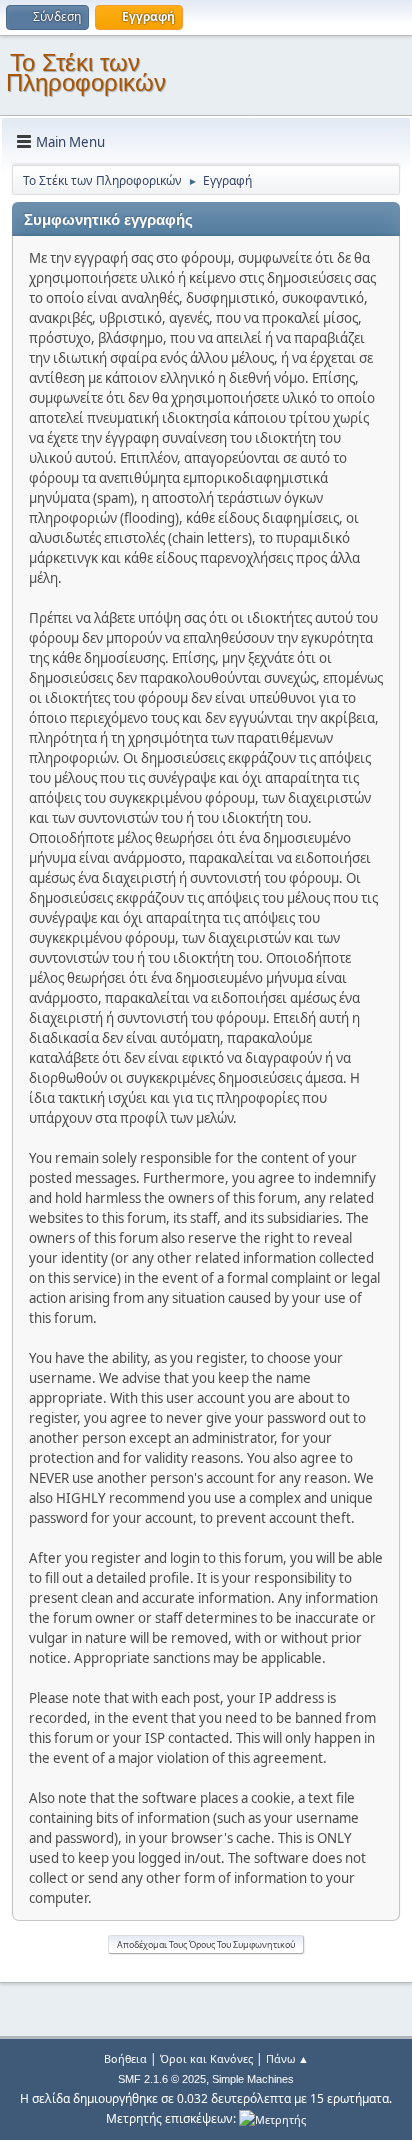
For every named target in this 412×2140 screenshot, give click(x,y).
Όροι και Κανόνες (206, 2058)
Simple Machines (253, 2079)
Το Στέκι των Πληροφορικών (86, 72)
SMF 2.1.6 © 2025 (162, 2079)
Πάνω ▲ (287, 2058)
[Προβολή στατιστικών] (272, 2118)
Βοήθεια (125, 2058)
